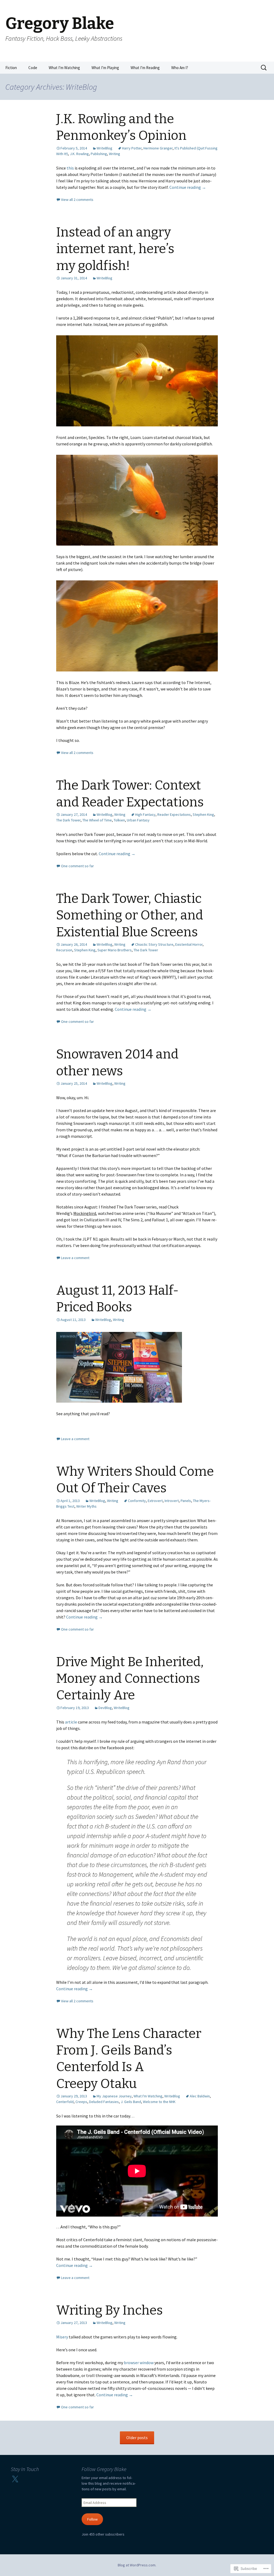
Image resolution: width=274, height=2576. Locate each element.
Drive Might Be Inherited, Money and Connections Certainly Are (130, 1679)
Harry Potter (132, 148)
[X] (15, 2479)
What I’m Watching (64, 68)
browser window (139, 2363)
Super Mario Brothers (115, 950)
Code (33, 68)
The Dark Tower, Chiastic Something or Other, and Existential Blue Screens (130, 915)
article (71, 1722)
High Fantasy (145, 814)
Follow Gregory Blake (104, 2469)
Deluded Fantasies (104, 2102)
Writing (115, 154)
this (70, 168)
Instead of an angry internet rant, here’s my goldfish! (115, 249)
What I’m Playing (105, 68)
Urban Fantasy (138, 820)
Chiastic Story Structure (154, 944)
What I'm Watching (148, 2096)
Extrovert (155, 1501)
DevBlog (105, 1708)
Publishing (99, 154)
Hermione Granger (158, 148)
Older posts (137, 2438)
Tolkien (119, 820)
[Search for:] (264, 68)
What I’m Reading (145, 68)
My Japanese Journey (114, 2096)
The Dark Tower (68, 820)
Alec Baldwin (200, 2096)
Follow (92, 2519)
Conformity (137, 1501)
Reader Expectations (174, 814)
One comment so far (77, 866)
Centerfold (65, 2102)
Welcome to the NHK (159, 2102)
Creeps (81, 2102)
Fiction (11, 68)
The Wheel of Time (97, 820)
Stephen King (203, 814)
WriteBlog (104, 148)
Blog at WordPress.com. (137, 2565)
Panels (186, 1501)
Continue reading (188, 187)
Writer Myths (86, 1506)
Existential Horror (189, 944)
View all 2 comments (77, 200)
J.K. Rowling (79, 154)
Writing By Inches (109, 2310)
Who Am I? (180, 68)
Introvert (172, 1501)
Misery (62, 2337)
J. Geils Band (131, 2102)
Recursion (64, 950)
